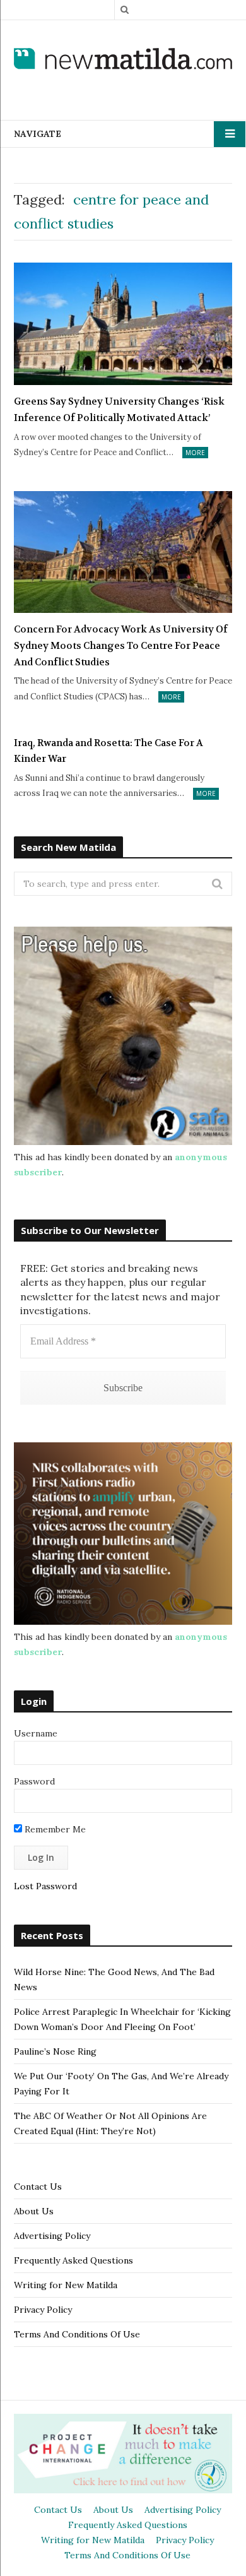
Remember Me (54, 1829)
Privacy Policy (43, 2310)
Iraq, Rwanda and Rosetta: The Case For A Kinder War (108, 751)
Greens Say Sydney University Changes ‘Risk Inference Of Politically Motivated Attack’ (119, 410)
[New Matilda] (123, 60)
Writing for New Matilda (66, 2285)
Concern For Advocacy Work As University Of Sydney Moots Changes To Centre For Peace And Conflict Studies (121, 645)
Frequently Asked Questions (73, 2260)
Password (34, 1781)
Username (36, 1733)
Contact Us (38, 2187)
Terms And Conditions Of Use (77, 2334)
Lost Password (45, 1886)
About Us (34, 2211)
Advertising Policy (52, 2236)
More (195, 453)
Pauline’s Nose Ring (55, 2051)
